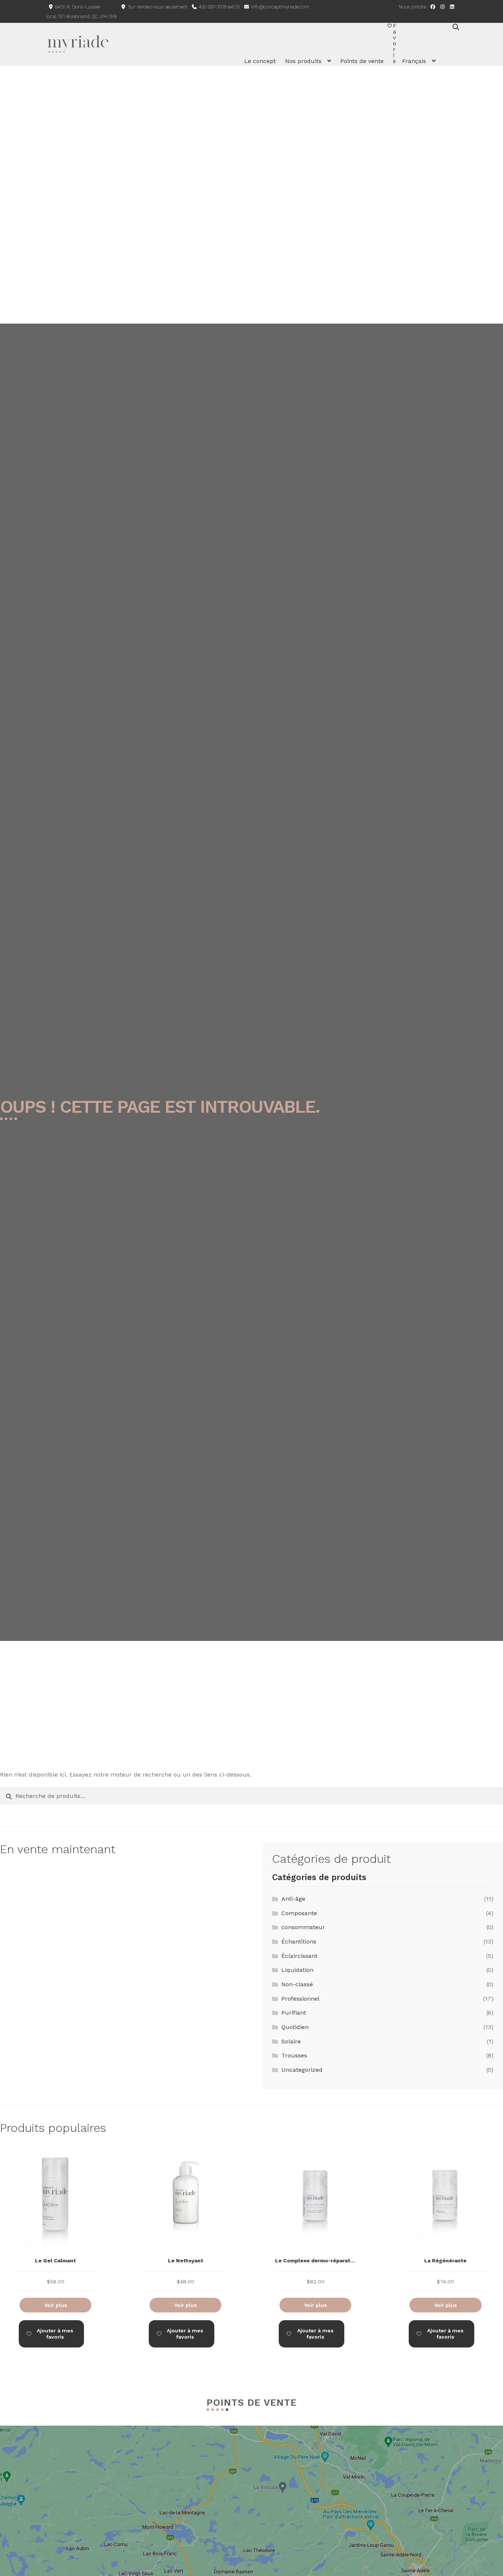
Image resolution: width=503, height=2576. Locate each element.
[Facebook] (433, 7)
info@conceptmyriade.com (279, 7)
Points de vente (362, 61)
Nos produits (303, 61)
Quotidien (295, 2027)
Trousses (294, 2055)
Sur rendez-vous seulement (157, 7)
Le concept (260, 61)
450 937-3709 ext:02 (219, 7)
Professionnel (300, 1999)
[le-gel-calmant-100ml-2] (55, 2222)
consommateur (303, 1927)
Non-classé (297, 1984)
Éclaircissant (299, 1956)
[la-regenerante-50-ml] (445, 2222)
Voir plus (56, 2305)
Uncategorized (302, 2070)
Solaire (291, 2041)
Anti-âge (293, 1899)
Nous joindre (412, 7)
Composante (299, 1913)
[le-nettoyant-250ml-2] (185, 2222)
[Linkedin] (452, 7)
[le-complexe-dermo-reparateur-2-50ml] (315, 2222)
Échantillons (299, 1941)
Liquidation (297, 1970)
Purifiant (294, 2013)
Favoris (395, 43)
